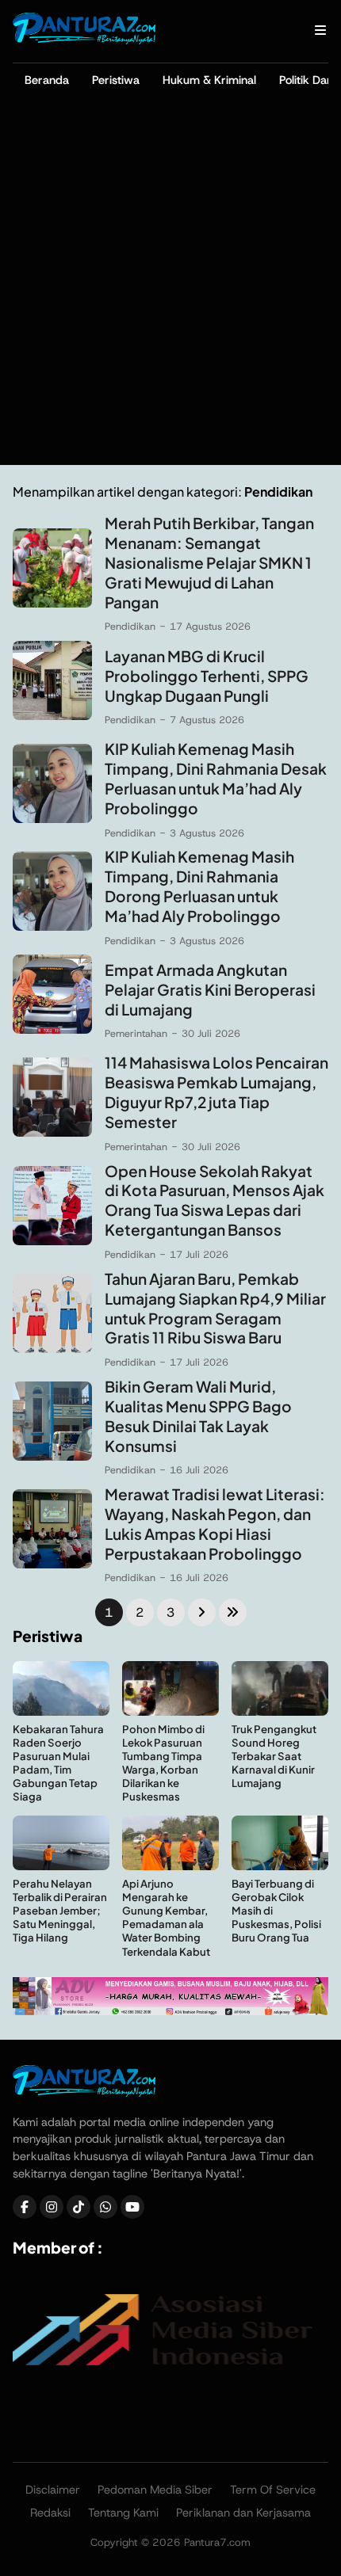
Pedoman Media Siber (155, 2490)
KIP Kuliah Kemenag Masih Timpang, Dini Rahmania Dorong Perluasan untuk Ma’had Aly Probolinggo (199, 886)
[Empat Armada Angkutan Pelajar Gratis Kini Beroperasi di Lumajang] (52, 1029)
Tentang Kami (123, 2513)
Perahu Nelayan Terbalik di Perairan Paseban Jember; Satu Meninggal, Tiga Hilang (60, 1910)
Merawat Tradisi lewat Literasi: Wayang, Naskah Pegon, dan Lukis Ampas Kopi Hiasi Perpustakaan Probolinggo (215, 1524)
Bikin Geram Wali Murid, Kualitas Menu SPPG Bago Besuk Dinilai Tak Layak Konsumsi (198, 1416)
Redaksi (50, 2513)
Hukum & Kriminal (209, 80)
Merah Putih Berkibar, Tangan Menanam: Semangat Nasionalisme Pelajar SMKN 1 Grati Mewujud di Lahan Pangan (209, 562)
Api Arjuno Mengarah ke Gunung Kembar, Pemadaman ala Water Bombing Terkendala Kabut (166, 1917)
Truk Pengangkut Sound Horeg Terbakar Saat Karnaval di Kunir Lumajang (274, 1756)
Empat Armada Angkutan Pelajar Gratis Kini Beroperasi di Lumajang (210, 989)
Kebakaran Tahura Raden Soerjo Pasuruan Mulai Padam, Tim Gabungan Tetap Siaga (58, 1763)
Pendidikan (130, 626)
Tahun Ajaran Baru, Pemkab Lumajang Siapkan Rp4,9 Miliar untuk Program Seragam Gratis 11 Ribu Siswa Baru (215, 1308)
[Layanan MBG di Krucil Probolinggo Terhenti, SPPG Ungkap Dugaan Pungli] (52, 716)
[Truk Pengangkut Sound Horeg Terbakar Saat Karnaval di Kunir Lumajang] (280, 1711)
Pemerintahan (136, 1033)
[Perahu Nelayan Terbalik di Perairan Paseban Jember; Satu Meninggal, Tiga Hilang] (61, 1866)
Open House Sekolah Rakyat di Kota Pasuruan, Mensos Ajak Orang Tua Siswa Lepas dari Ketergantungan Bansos (215, 1200)
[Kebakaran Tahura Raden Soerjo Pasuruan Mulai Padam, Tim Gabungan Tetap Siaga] (61, 1711)
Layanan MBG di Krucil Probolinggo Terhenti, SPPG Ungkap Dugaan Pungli (207, 676)
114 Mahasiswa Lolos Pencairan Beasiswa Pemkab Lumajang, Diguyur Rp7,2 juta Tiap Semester (216, 1092)
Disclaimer (53, 2490)
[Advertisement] (170, 287)
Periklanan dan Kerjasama (243, 2513)
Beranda (47, 80)
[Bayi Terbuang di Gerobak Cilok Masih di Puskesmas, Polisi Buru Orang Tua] (280, 1866)
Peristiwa (116, 80)
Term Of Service (273, 2490)
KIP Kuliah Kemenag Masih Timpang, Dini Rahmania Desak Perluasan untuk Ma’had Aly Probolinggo (216, 778)
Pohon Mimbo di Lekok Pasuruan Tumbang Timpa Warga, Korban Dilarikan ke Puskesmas (163, 1763)
